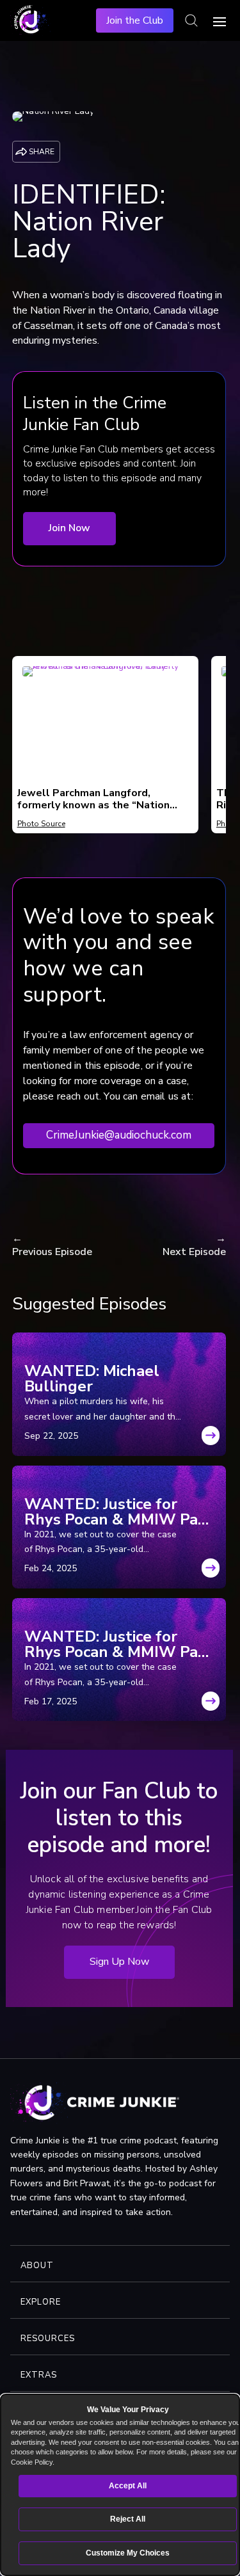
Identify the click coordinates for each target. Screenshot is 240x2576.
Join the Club (135, 20)
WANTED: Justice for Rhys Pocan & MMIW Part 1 (118, 1644)
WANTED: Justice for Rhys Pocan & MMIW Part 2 (118, 1512)
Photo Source (41, 824)
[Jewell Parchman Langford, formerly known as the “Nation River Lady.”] (105, 674)
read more (211, 1439)
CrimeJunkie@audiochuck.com (119, 1135)
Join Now (69, 528)
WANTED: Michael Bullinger (92, 1379)
